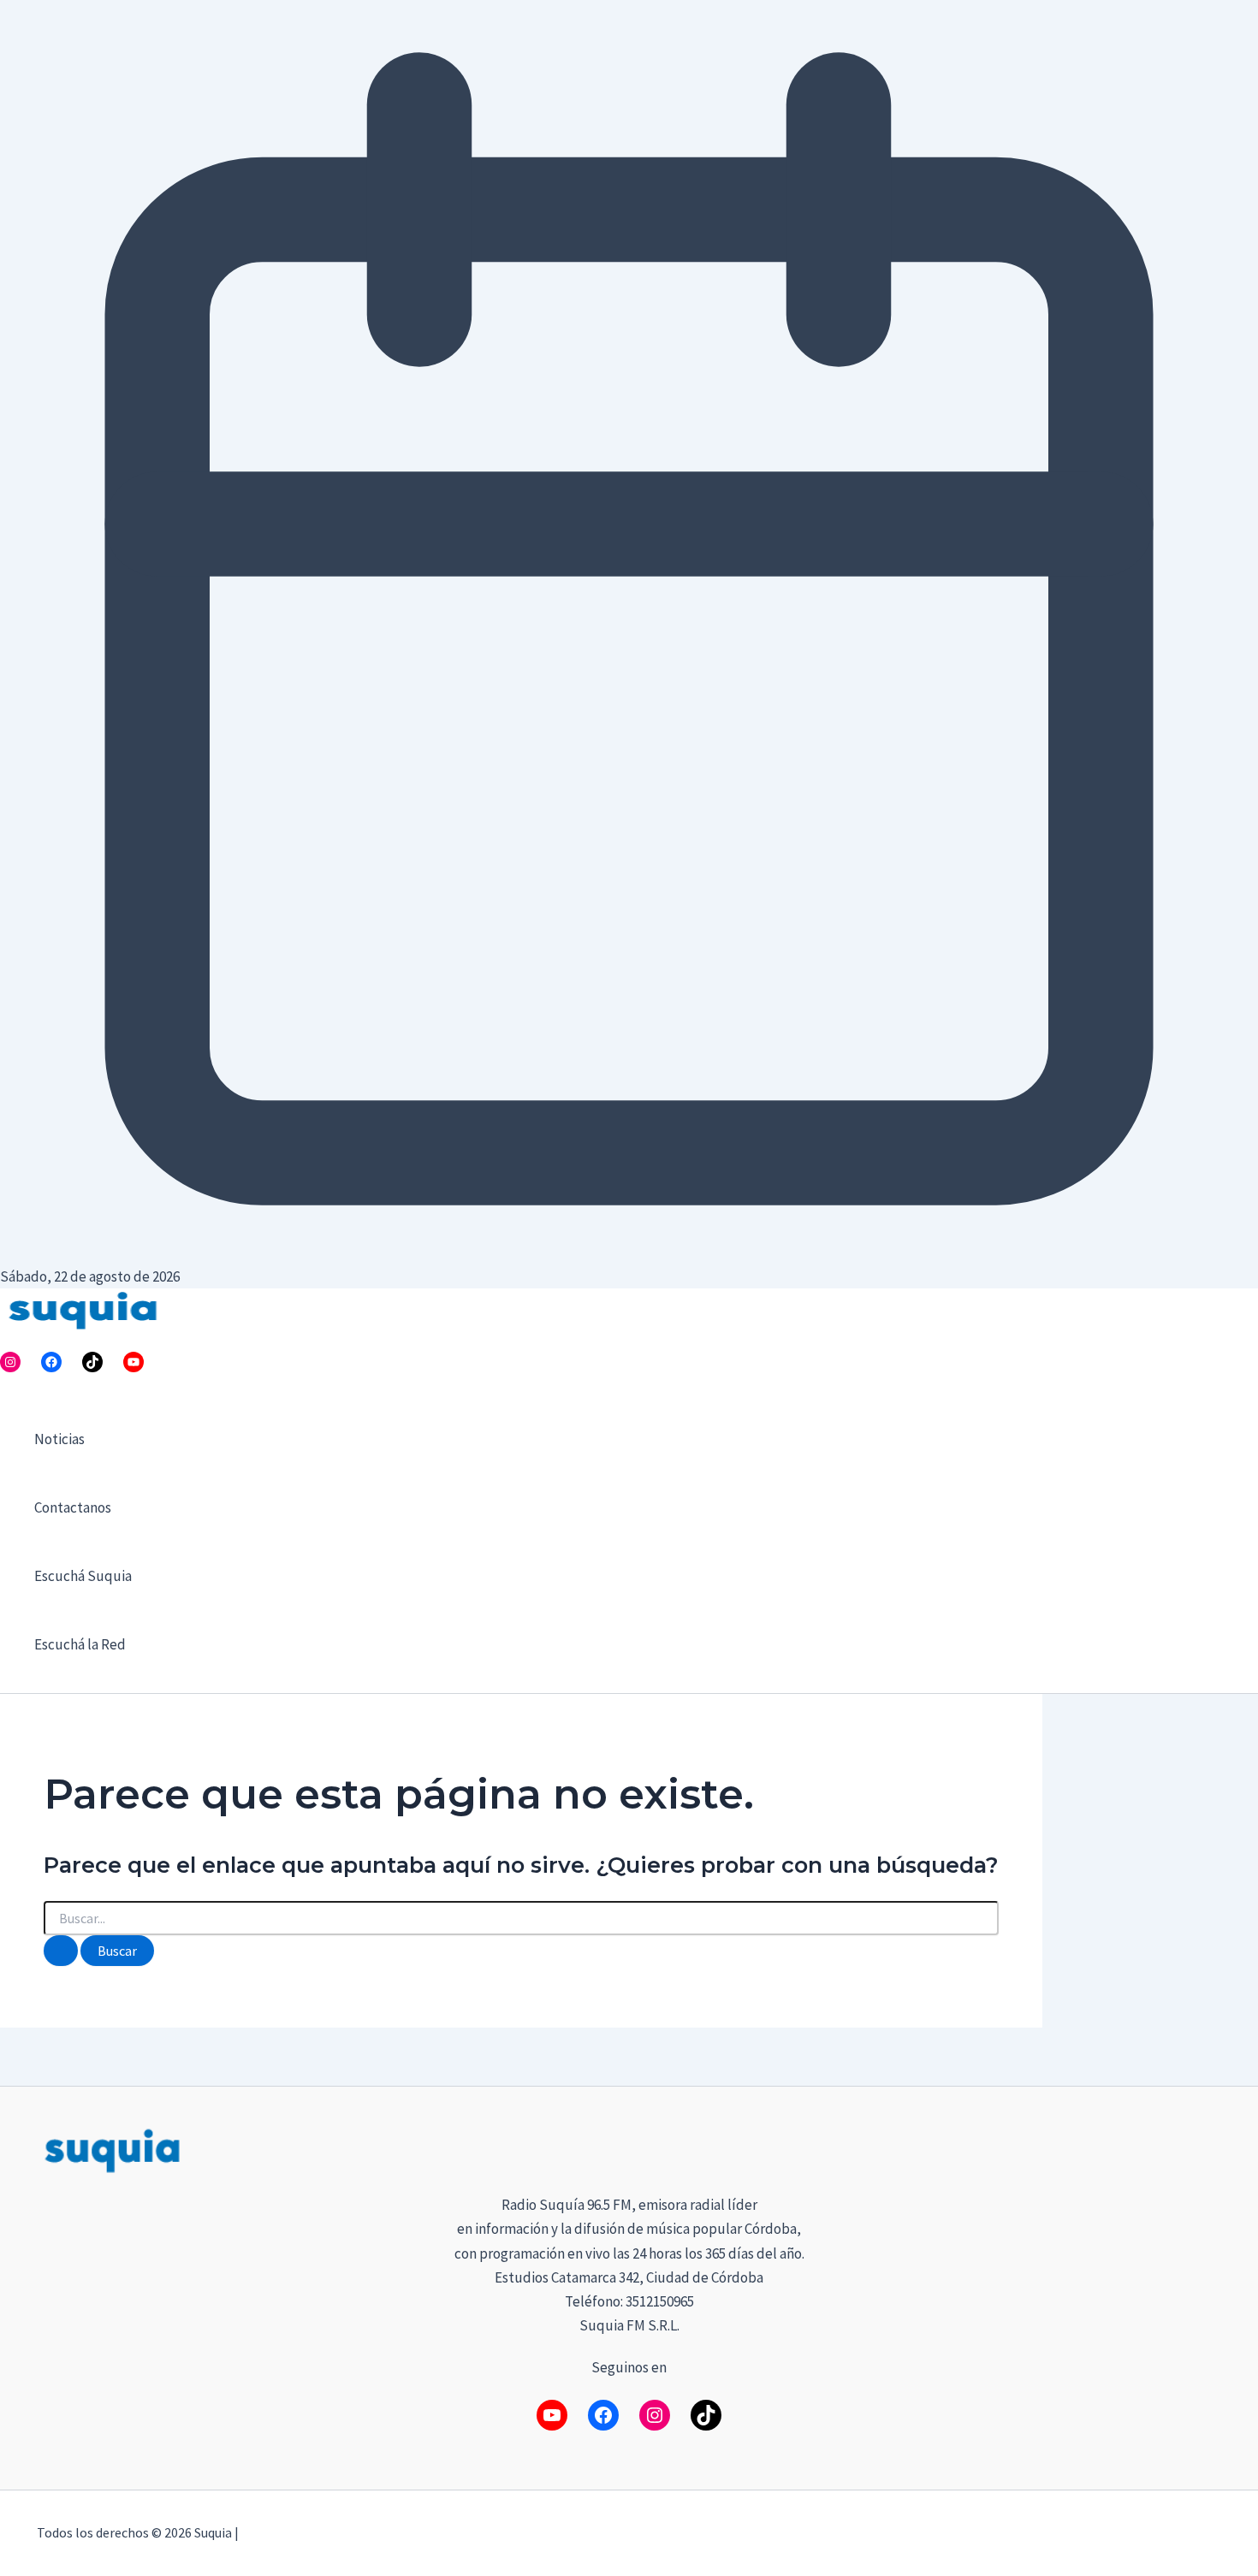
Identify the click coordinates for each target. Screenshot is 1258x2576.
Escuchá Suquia (83, 1576)
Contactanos (73, 1507)
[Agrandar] (1199, 2147)
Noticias (59, 1439)
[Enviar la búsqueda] (61, 1951)
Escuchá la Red (80, 1644)
